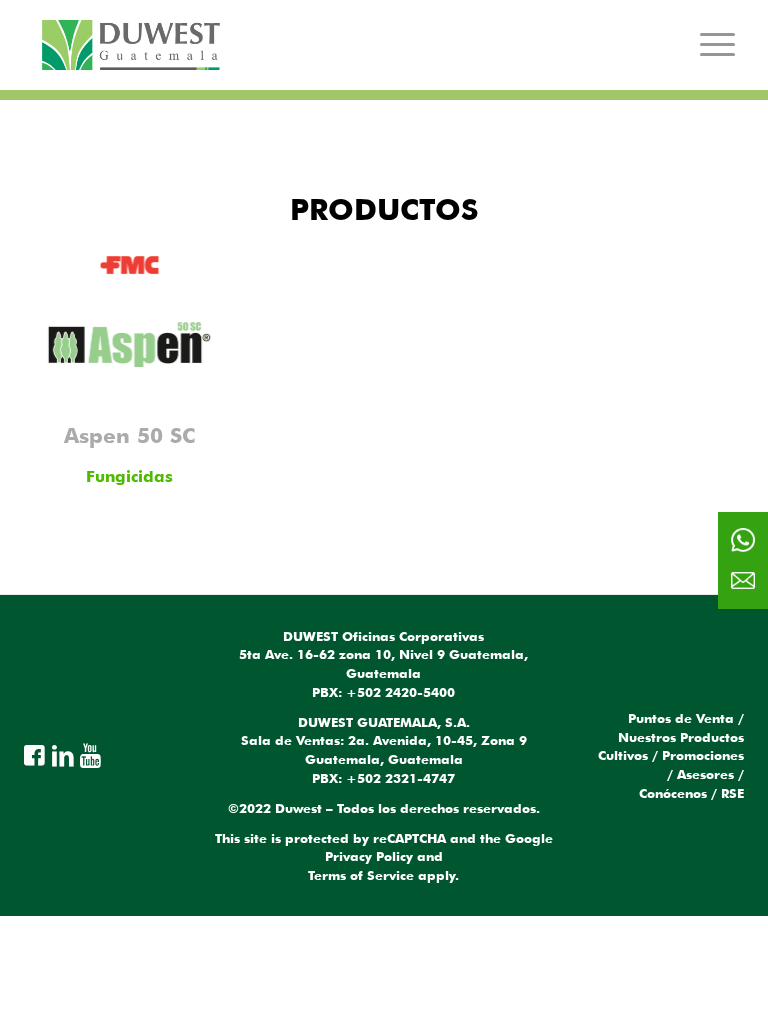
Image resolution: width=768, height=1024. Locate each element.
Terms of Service (361, 875)
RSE (732, 793)
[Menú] (717, 44)
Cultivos (623, 755)
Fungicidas (129, 476)
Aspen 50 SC (129, 435)
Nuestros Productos (681, 737)
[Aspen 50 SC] (129, 329)
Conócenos (673, 793)
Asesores (705, 774)
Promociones (703, 755)
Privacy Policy (369, 856)
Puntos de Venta (681, 718)
